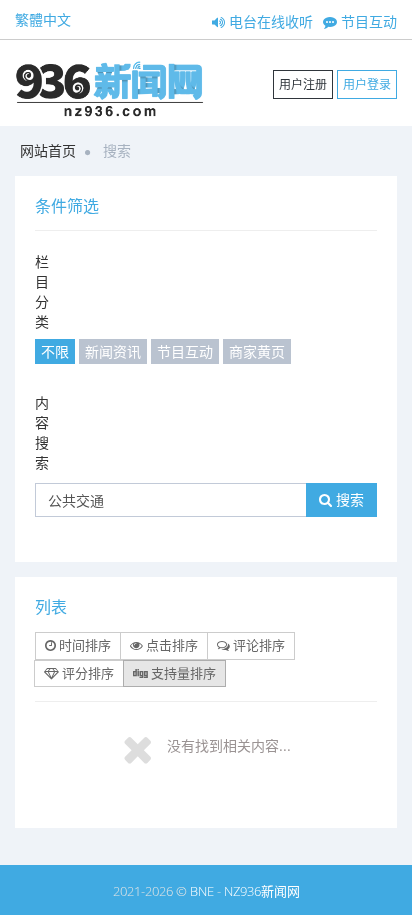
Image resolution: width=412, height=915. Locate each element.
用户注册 (303, 84)
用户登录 (367, 84)
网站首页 (48, 150)
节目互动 (367, 21)
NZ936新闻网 (262, 891)
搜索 (348, 499)
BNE (202, 891)
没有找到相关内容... (229, 745)
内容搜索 (42, 432)
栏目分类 (42, 291)
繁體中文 (43, 19)
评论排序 (257, 645)
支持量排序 (182, 673)
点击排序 (170, 645)
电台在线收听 (269, 21)
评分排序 (86, 673)
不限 (55, 351)
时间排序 (83, 645)
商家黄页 (257, 351)
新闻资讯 (113, 351)
